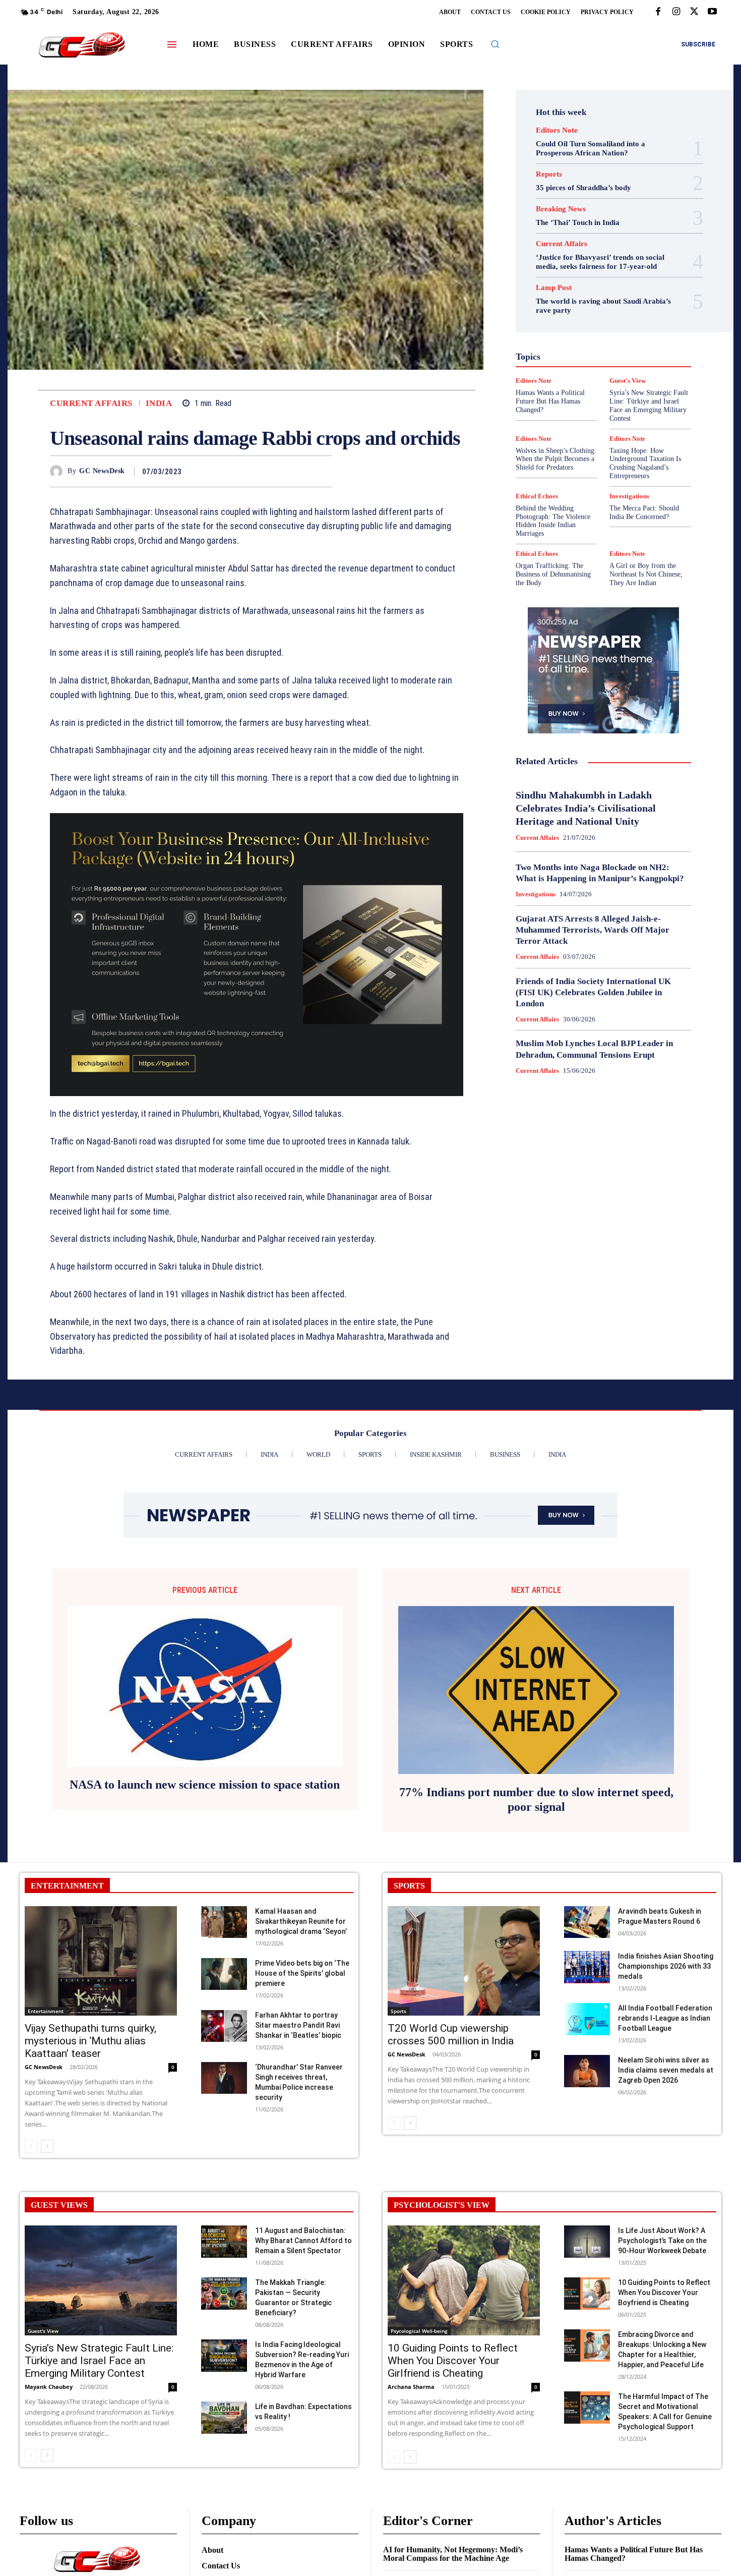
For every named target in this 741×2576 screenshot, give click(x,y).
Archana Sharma (411, 2387)
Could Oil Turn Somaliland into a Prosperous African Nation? (591, 148)
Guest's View (555, 327)
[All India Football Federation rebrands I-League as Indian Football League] (587, 2019)
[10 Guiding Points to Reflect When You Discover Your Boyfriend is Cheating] (587, 2293)
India (159, 403)
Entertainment (614, 300)
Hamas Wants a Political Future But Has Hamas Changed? (634, 2554)
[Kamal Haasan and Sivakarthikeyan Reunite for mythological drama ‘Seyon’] (224, 1922)
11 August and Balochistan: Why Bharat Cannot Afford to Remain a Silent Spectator (303, 2241)
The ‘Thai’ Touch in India (578, 222)
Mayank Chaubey (49, 2387)
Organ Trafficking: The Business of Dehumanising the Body (553, 574)
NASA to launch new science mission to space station (205, 1785)
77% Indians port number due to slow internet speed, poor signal (536, 1799)
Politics (629, 364)
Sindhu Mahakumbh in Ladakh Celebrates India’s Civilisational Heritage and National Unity (586, 808)
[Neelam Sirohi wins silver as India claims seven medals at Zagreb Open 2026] (587, 2071)
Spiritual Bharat (601, 400)
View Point (646, 418)
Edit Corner (563, 291)
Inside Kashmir (631, 346)
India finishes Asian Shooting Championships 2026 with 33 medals (666, 1966)
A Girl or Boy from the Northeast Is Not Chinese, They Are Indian (646, 574)
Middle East (646, 355)
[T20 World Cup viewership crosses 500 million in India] (464, 1961)
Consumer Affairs (578, 282)
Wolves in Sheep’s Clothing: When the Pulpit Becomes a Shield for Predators (556, 459)
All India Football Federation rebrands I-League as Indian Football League (665, 2018)
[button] (495, 44)
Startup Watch (619, 409)
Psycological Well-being (621, 373)
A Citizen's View (614, 264)
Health (597, 327)
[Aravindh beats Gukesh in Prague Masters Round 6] (587, 1922)
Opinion (595, 364)
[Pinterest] (299, 471)
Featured (623, 309)
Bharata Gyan (577, 273)
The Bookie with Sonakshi (580, 418)
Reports (549, 174)
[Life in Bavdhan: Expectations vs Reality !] (224, 2417)
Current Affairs (91, 403)
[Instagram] (676, 12)
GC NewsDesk (102, 471)
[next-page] (47, 2146)
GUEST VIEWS (59, 2205)
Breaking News (561, 209)
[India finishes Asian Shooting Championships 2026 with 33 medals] (587, 1967)
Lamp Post (601, 355)
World (597, 427)
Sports (646, 400)
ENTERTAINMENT (67, 1886)
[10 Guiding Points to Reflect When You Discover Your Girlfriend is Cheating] (464, 2280)
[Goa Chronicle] (82, 46)
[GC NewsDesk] (59, 471)
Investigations (551, 355)
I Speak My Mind (642, 327)
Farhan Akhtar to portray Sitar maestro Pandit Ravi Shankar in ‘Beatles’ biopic (298, 2025)
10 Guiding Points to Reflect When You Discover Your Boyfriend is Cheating (664, 2293)
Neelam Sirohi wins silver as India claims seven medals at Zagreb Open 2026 (666, 2070)
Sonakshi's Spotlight (610, 391)
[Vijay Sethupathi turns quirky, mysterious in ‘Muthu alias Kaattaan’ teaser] (101, 1961)
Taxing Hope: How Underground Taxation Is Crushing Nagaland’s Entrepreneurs (645, 463)
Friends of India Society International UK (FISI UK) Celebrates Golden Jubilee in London (593, 992)
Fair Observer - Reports (564, 309)
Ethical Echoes (537, 496)
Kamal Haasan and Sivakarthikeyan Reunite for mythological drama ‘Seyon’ (301, 1921)
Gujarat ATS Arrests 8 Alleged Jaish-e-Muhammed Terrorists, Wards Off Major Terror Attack (593, 930)
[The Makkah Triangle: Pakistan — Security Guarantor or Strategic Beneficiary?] (224, 2293)
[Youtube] (712, 12)
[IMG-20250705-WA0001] (257, 955)
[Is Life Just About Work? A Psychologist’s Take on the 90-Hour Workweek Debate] (587, 2241)
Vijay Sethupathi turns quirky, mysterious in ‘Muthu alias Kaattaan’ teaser (90, 2041)
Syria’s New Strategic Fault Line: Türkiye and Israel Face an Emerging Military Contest (99, 2361)
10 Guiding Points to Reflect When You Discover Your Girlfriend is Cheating (453, 2361)
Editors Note (557, 130)
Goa (546, 318)
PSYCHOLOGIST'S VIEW (442, 2205)
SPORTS (409, 1886)
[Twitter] (694, 12)
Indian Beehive (577, 346)
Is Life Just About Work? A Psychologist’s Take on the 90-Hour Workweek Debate (662, 2241)
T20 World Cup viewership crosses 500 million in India (451, 2035)
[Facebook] (658, 12)
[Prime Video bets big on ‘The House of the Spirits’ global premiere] (224, 1974)
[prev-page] (31, 2146)
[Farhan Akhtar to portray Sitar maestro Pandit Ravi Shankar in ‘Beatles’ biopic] (224, 2026)
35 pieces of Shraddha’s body (583, 188)
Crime (626, 282)
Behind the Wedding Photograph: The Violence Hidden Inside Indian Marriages (553, 521)
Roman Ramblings (609, 382)
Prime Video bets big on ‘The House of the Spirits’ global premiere (302, 1973)
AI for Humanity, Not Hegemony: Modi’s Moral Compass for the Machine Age (453, 2554)
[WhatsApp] (322, 471)
